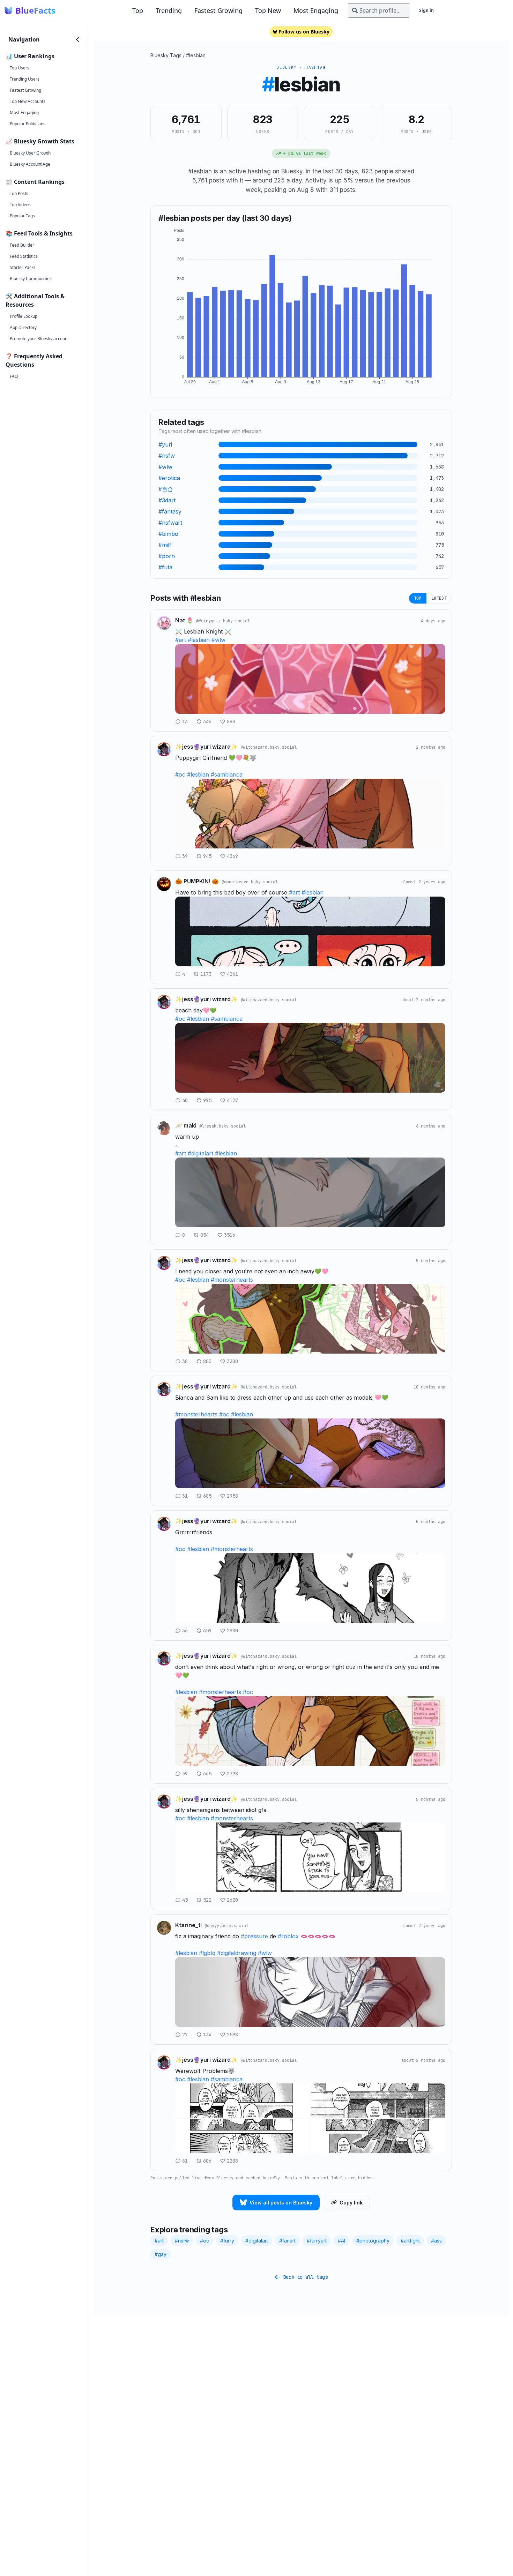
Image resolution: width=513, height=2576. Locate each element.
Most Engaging (316, 10)
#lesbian (196, 55)
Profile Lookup (24, 316)
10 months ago (429, 1387)
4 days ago (433, 621)
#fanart (287, 2241)
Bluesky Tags (166, 55)
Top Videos (20, 205)
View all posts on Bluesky (281, 2203)
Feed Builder (22, 245)
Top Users (20, 68)
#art (181, 640)
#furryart (317, 2241)
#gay (161, 2254)
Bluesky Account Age (30, 164)
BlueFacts (35, 10)
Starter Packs (23, 267)
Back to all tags (305, 2277)
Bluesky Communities (31, 279)
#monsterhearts (232, 1280)
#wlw (218, 640)
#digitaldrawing (237, 1953)
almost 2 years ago (423, 882)
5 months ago (431, 1261)
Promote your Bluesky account (39, 339)
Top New (268, 10)
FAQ (14, 376)
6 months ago (431, 1126)
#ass (436, 2241)
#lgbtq (207, 1953)
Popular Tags (22, 216)
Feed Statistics (24, 256)
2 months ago (431, 747)
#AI (341, 2241)
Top (138, 10)
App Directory (23, 327)
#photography (373, 2241)
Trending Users (25, 79)
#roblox (288, 1936)
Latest (439, 598)
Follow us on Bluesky (304, 32)
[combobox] (379, 10)
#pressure (254, 1936)
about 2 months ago (423, 1000)
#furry (227, 2241)
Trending (169, 10)
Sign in (426, 10)
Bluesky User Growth (30, 153)
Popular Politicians (28, 124)
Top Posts (19, 193)
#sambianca (227, 774)
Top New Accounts (28, 101)
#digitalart (200, 1153)
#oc (180, 774)
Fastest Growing (218, 10)
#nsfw (182, 2241)
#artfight (410, 2241)
